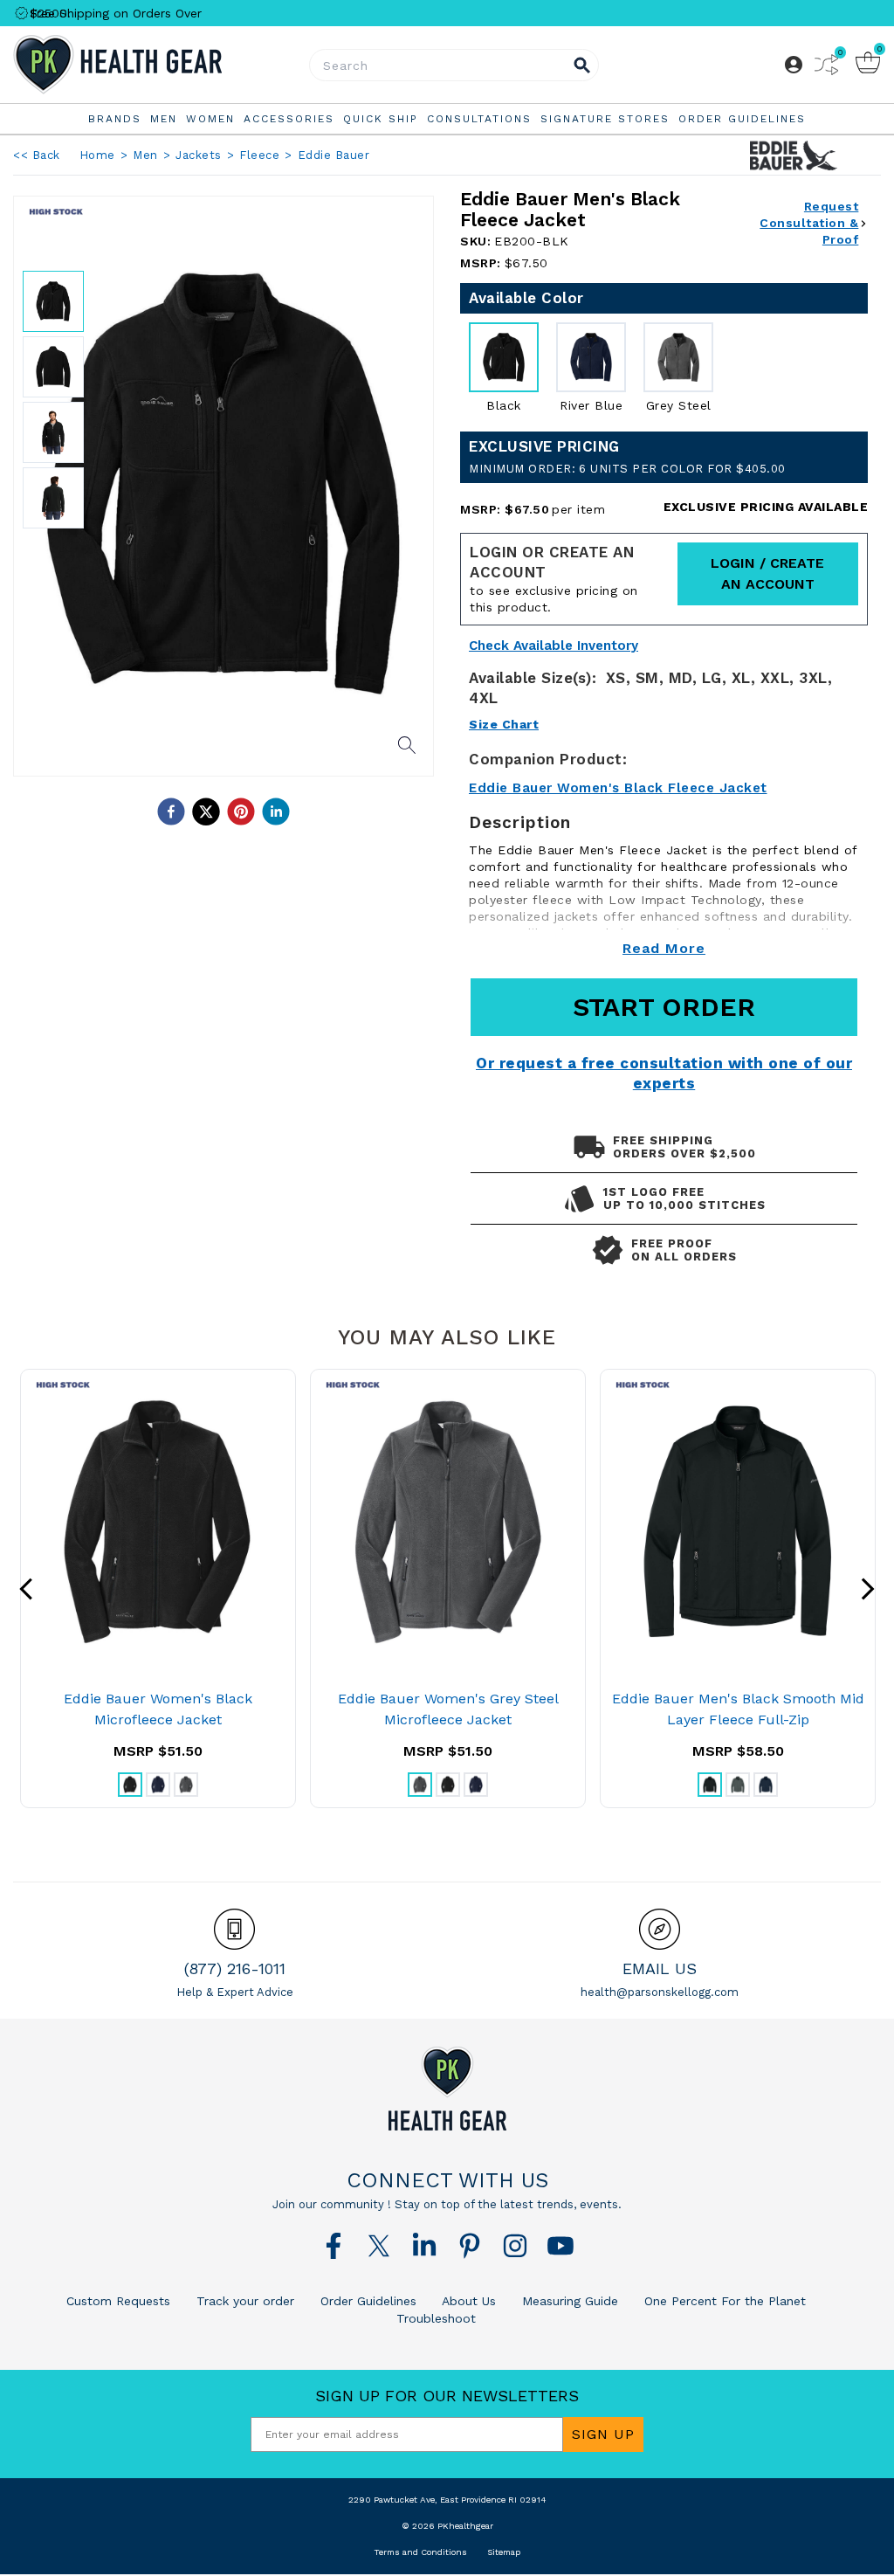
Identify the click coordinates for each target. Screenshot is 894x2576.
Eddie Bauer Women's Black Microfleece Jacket (158, 1709)
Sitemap (504, 2552)
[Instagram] (515, 2246)
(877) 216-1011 (235, 1968)
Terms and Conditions (420, 2552)
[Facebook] (334, 2246)
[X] (379, 2246)
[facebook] (171, 811)
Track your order (243, 2301)
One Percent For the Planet (723, 2301)
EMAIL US (660, 1968)
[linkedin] (276, 811)
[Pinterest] (470, 2246)
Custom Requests (118, 2301)
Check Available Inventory (554, 646)
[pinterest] (241, 811)
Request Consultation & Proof (809, 223)
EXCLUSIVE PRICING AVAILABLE (766, 507)
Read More (664, 948)
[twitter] (206, 811)
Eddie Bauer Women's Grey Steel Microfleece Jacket (448, 1709)
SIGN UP (603, 2434)
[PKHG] (158, 65)
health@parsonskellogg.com (660, 1992)
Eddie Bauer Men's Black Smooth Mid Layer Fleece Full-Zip (738, 1709)
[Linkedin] (424, 2246)
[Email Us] (660, 1929)
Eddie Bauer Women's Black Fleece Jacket (618, 788)
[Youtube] (560, 2246)
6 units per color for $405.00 (627, 469)
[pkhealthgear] (447, 2089)
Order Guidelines (366, 2301)
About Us (467, 2301)
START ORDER (664, 1007)
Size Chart (504, 724)
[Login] (794, 65)
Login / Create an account (767, 573)
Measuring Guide (568, 2301)
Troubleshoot (436, 2318)
